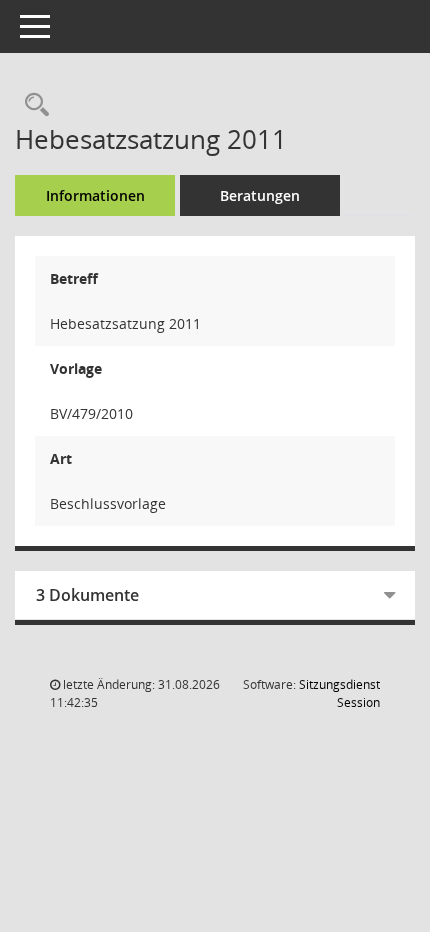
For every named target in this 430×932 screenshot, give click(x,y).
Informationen (95, 195)
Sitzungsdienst (339, 693)
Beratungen (260, 195)
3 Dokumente (87, 595)
